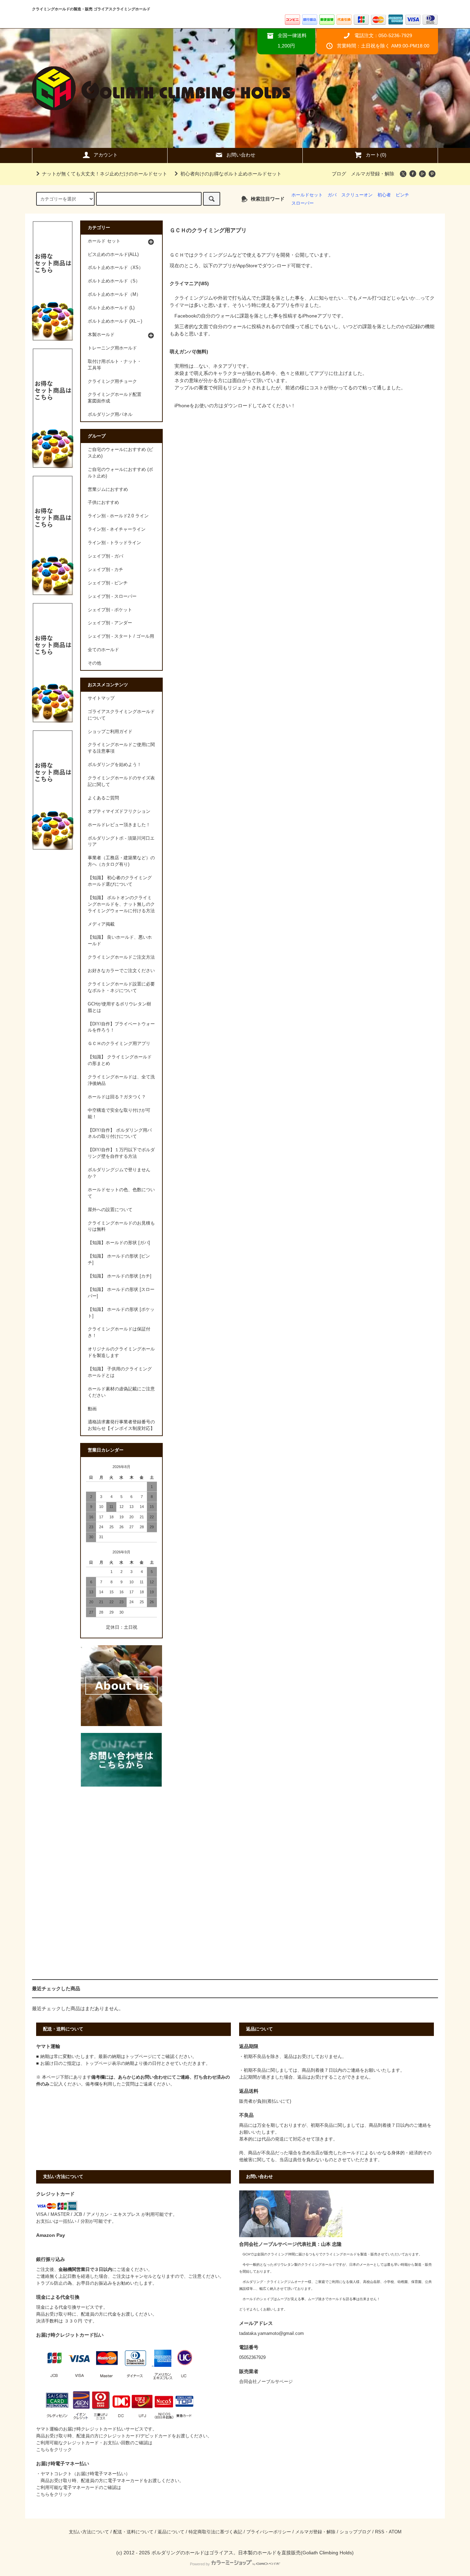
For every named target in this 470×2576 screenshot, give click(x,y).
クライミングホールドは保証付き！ (119, 1332)
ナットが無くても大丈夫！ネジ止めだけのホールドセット (105, 174)
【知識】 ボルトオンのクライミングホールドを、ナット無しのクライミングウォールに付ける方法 (121, 904)
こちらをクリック (54, 2450)
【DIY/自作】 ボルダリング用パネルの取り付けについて (120, 1134)
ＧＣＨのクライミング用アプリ (119, 1044)
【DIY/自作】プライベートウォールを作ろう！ (121, 1027)
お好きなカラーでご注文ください (121, 971)
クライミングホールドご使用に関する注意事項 (121, 748)
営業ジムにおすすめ (108, 489)
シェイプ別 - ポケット (110, 610)
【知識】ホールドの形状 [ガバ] (119, 1243)
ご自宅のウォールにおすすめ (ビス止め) (120, 453)
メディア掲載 (101, 924)
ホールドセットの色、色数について (121, 1193)
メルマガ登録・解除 (373, 174)
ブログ (339, 174)
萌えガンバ (182, 352)
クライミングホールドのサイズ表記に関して (121, 781)
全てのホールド (103, 650)
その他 (94, 663)
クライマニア (184, 283)
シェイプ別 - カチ (105, 570)
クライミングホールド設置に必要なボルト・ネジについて (121, 987)
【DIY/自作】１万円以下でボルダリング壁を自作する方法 (121, 1153)
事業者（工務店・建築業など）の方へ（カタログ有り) (121, 861)
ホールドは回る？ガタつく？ (117, 1097)
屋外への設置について (110, 1210)
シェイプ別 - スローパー (112, 596)
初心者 (384, 195)
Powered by (200, 2564)
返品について (171, 2532)
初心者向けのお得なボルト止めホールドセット (231, 174)
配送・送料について (133, 2532)
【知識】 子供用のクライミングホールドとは (120, 1372)
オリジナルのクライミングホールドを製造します (121, 1352)
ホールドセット (307, 195)
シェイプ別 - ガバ (105, 556)
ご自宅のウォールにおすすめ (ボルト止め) (120, 473)
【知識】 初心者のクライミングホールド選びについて (120, 881)
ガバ (332, 195)
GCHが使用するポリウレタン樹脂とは (119, 1007)
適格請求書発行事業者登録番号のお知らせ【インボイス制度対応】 (121, 1425)
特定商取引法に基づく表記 (215, 2532)
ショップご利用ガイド (110, 732)
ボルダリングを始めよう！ (115, 765)
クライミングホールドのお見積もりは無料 (121, 1226)
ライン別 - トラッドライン (114, 543)
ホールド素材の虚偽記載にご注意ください (121, 1392)
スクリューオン (357, 195)
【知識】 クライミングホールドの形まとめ (120, 1060)
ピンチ (402, 195)
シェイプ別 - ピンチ (108, 583)
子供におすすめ (103, 503)
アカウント (106, 155)
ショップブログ (355, 2532)
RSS (380, 2532)
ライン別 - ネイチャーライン (117, 529)
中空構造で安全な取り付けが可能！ (119, 1114)
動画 (92, 1409)
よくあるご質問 (103, 798)
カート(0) (376, 155)
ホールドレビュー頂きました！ (119, 825)
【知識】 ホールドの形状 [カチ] (120, 1276)
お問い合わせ (241, 155)
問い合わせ (156, 2077)
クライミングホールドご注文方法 (121, 957)
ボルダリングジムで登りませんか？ (119, 1173)
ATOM (395, 2532)
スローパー (303, 203)
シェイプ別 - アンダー (110, 623)
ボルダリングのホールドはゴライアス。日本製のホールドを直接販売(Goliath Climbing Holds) (253, 2553)
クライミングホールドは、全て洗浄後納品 (121, 1080)
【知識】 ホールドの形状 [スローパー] (121, 1293)
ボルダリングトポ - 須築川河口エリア (121, 842)
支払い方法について (89, 2532)
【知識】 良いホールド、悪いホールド (120, 941)
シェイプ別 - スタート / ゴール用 (121, 636)
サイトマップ (101, 698)
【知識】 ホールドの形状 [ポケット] (121, 1313)
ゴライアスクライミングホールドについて (121, 715)
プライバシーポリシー (269, 2532)
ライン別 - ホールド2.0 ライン (118, 516)
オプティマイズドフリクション (119, 811)
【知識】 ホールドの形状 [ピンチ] (119, 1259)
